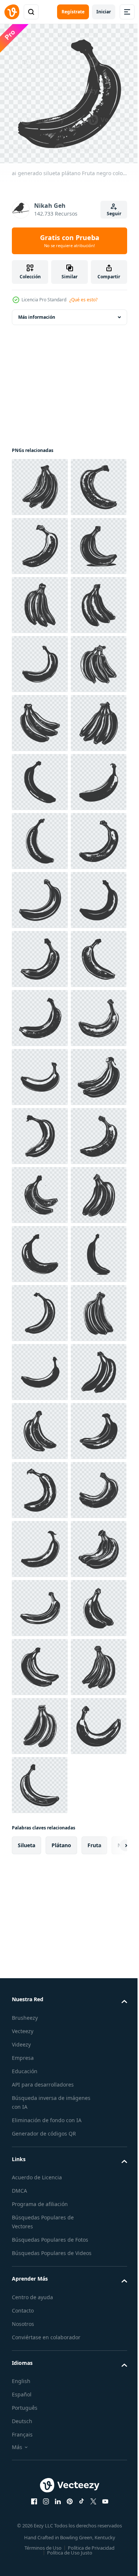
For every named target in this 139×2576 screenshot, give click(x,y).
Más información (37, 312)
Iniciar (104, 12)
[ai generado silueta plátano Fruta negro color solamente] (40, 481)
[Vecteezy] (12, 12)
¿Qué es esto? (83, 300)
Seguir (114, 214)
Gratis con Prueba (70, 241)
